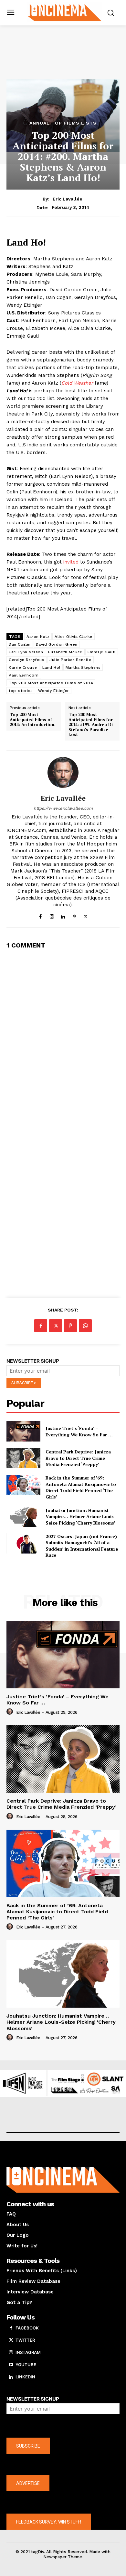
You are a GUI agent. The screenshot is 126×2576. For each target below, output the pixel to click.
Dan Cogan (20, 644)
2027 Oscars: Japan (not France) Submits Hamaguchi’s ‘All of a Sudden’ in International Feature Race (82, 1546)
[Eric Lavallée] (63, 772)
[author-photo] (11, 1712)
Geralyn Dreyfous (26, 660)
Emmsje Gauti (102, 652)
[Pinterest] (74, 915)
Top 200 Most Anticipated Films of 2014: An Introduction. (33, 720)
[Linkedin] (63, 915)
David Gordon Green (57, 644)
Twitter (25, 2340)
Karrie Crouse (23, 667)
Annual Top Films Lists (63, 123)
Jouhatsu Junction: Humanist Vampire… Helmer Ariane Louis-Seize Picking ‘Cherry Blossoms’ (81, 1517)
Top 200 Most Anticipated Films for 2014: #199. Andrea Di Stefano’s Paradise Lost (91, 725)
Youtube (26, 2365)
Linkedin (25, 2377)
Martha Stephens (83, 667)
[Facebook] (41, 915)
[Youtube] (11, 2365)
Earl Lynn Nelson (26, 652)
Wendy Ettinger (54, 691)
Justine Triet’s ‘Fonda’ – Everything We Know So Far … (79, 1431)
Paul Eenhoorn (24, 675)
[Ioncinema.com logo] (65, 12)
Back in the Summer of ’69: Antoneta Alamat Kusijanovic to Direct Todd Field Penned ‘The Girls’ (81, 1487)
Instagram (28, 2352)
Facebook (27, 2328)
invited (71, 562)
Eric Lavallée (68, 199)
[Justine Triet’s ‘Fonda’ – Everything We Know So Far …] (23, 1431)
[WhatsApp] (85, 1326)
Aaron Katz (38, 637)
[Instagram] (52, 915)
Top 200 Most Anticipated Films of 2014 (51, 683)
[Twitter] (86, 915)
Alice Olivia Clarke (73, 637)
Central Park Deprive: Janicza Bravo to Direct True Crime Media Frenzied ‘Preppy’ (78, 1458)
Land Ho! (51, 667)
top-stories (21, 691)
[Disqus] (63, 1036)
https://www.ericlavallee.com (63, 808)
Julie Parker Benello (70, 660)
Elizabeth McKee (65, 652)
